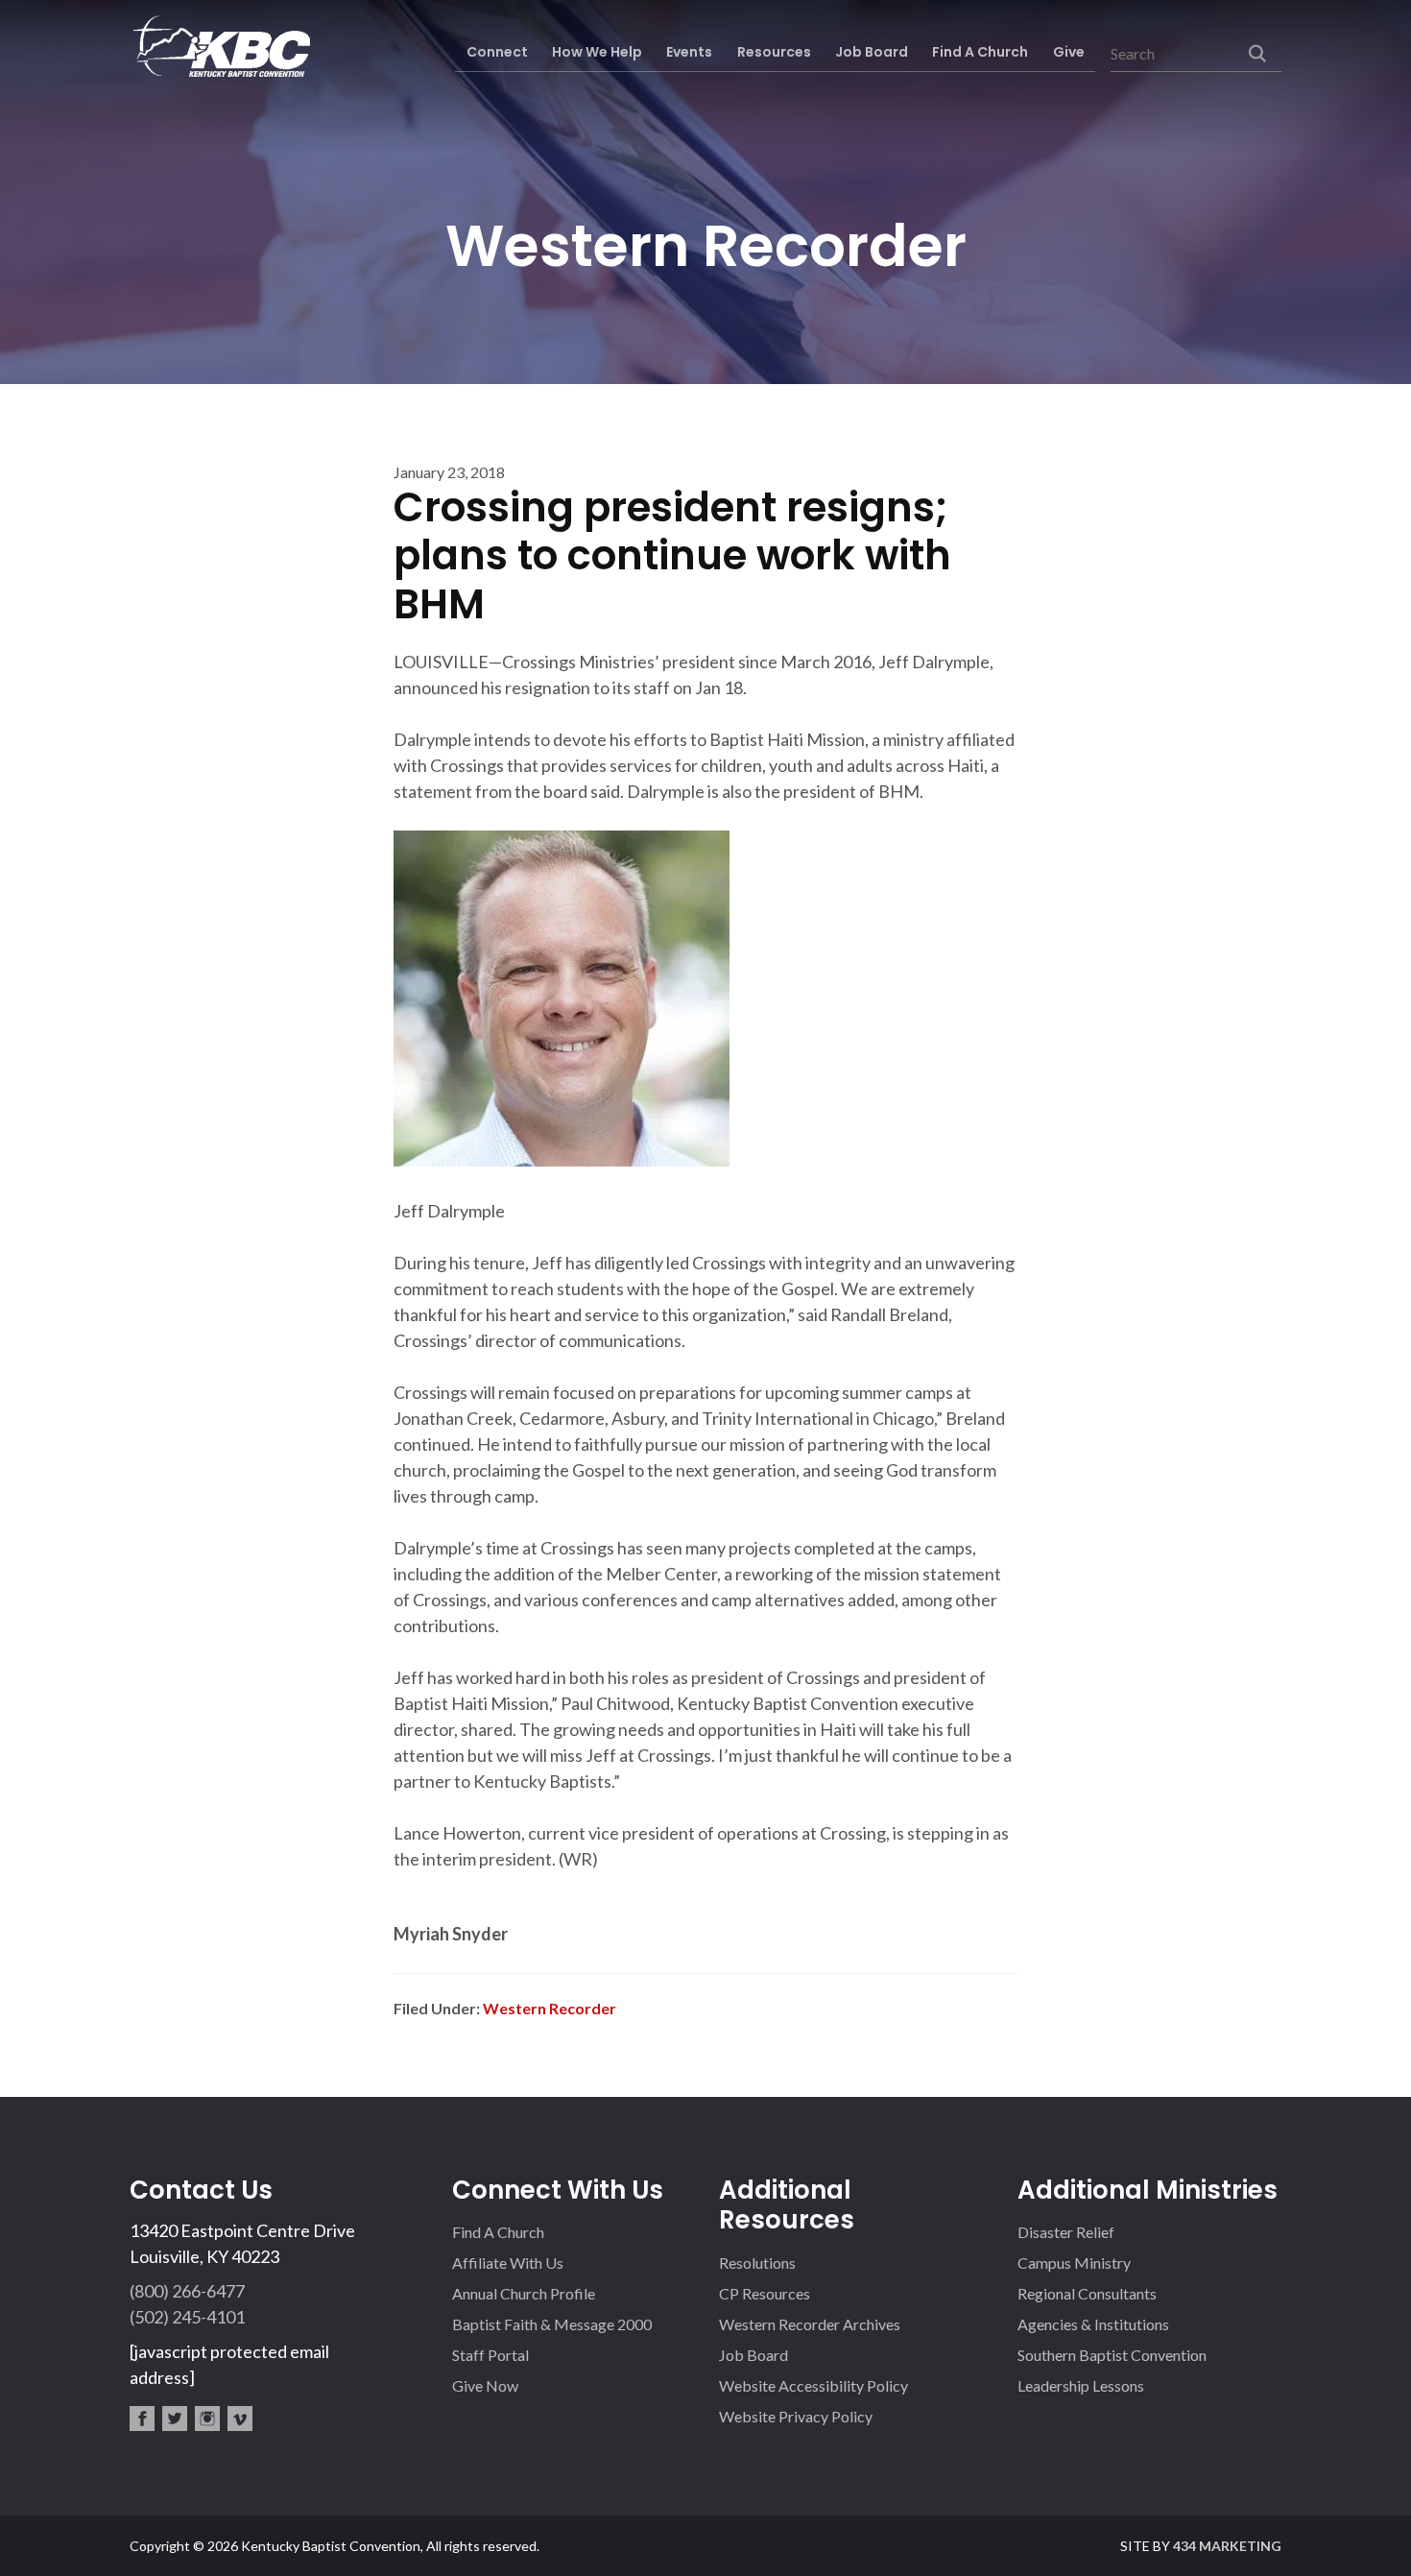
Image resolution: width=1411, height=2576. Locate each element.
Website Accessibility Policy (813, 2385)
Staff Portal (490, 2355)
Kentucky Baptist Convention (220, 46)
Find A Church (498, 2232)
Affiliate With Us (508, 2263)
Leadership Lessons (1081, 2385)
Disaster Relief (1066, 2232)
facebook (142, 2419)
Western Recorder (550, 2008)
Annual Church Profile (524, 2293)
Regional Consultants (1087, 2293)
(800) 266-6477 (187, 2291)
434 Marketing (1227, 2546)
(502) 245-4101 (187, 2317)
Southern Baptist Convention (1112, 2355)
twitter (175, 2419)
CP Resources (765, 2293)
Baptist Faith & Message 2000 (552, 2324)
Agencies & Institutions (1093, 2324)
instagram (207, 2419)
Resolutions (757, 2263)
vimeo (240, 2419)
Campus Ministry (1074, 2263)
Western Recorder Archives (810, 2324)
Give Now (485, 2385)
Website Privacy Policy (796, 2416)
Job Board (753, 2355)
